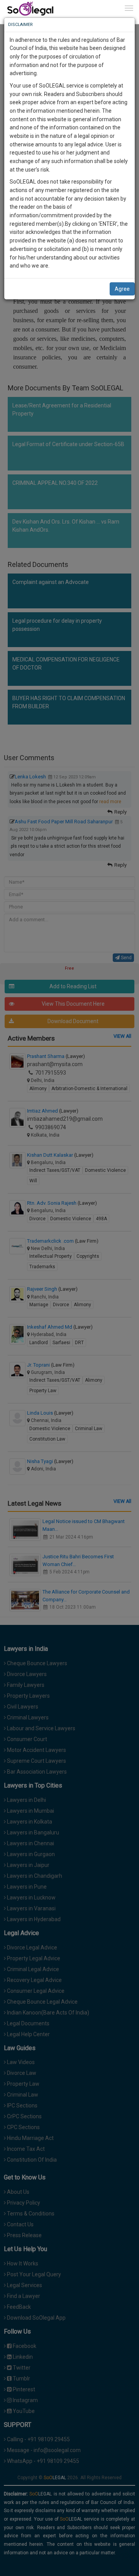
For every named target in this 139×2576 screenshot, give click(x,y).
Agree (122, 289)
